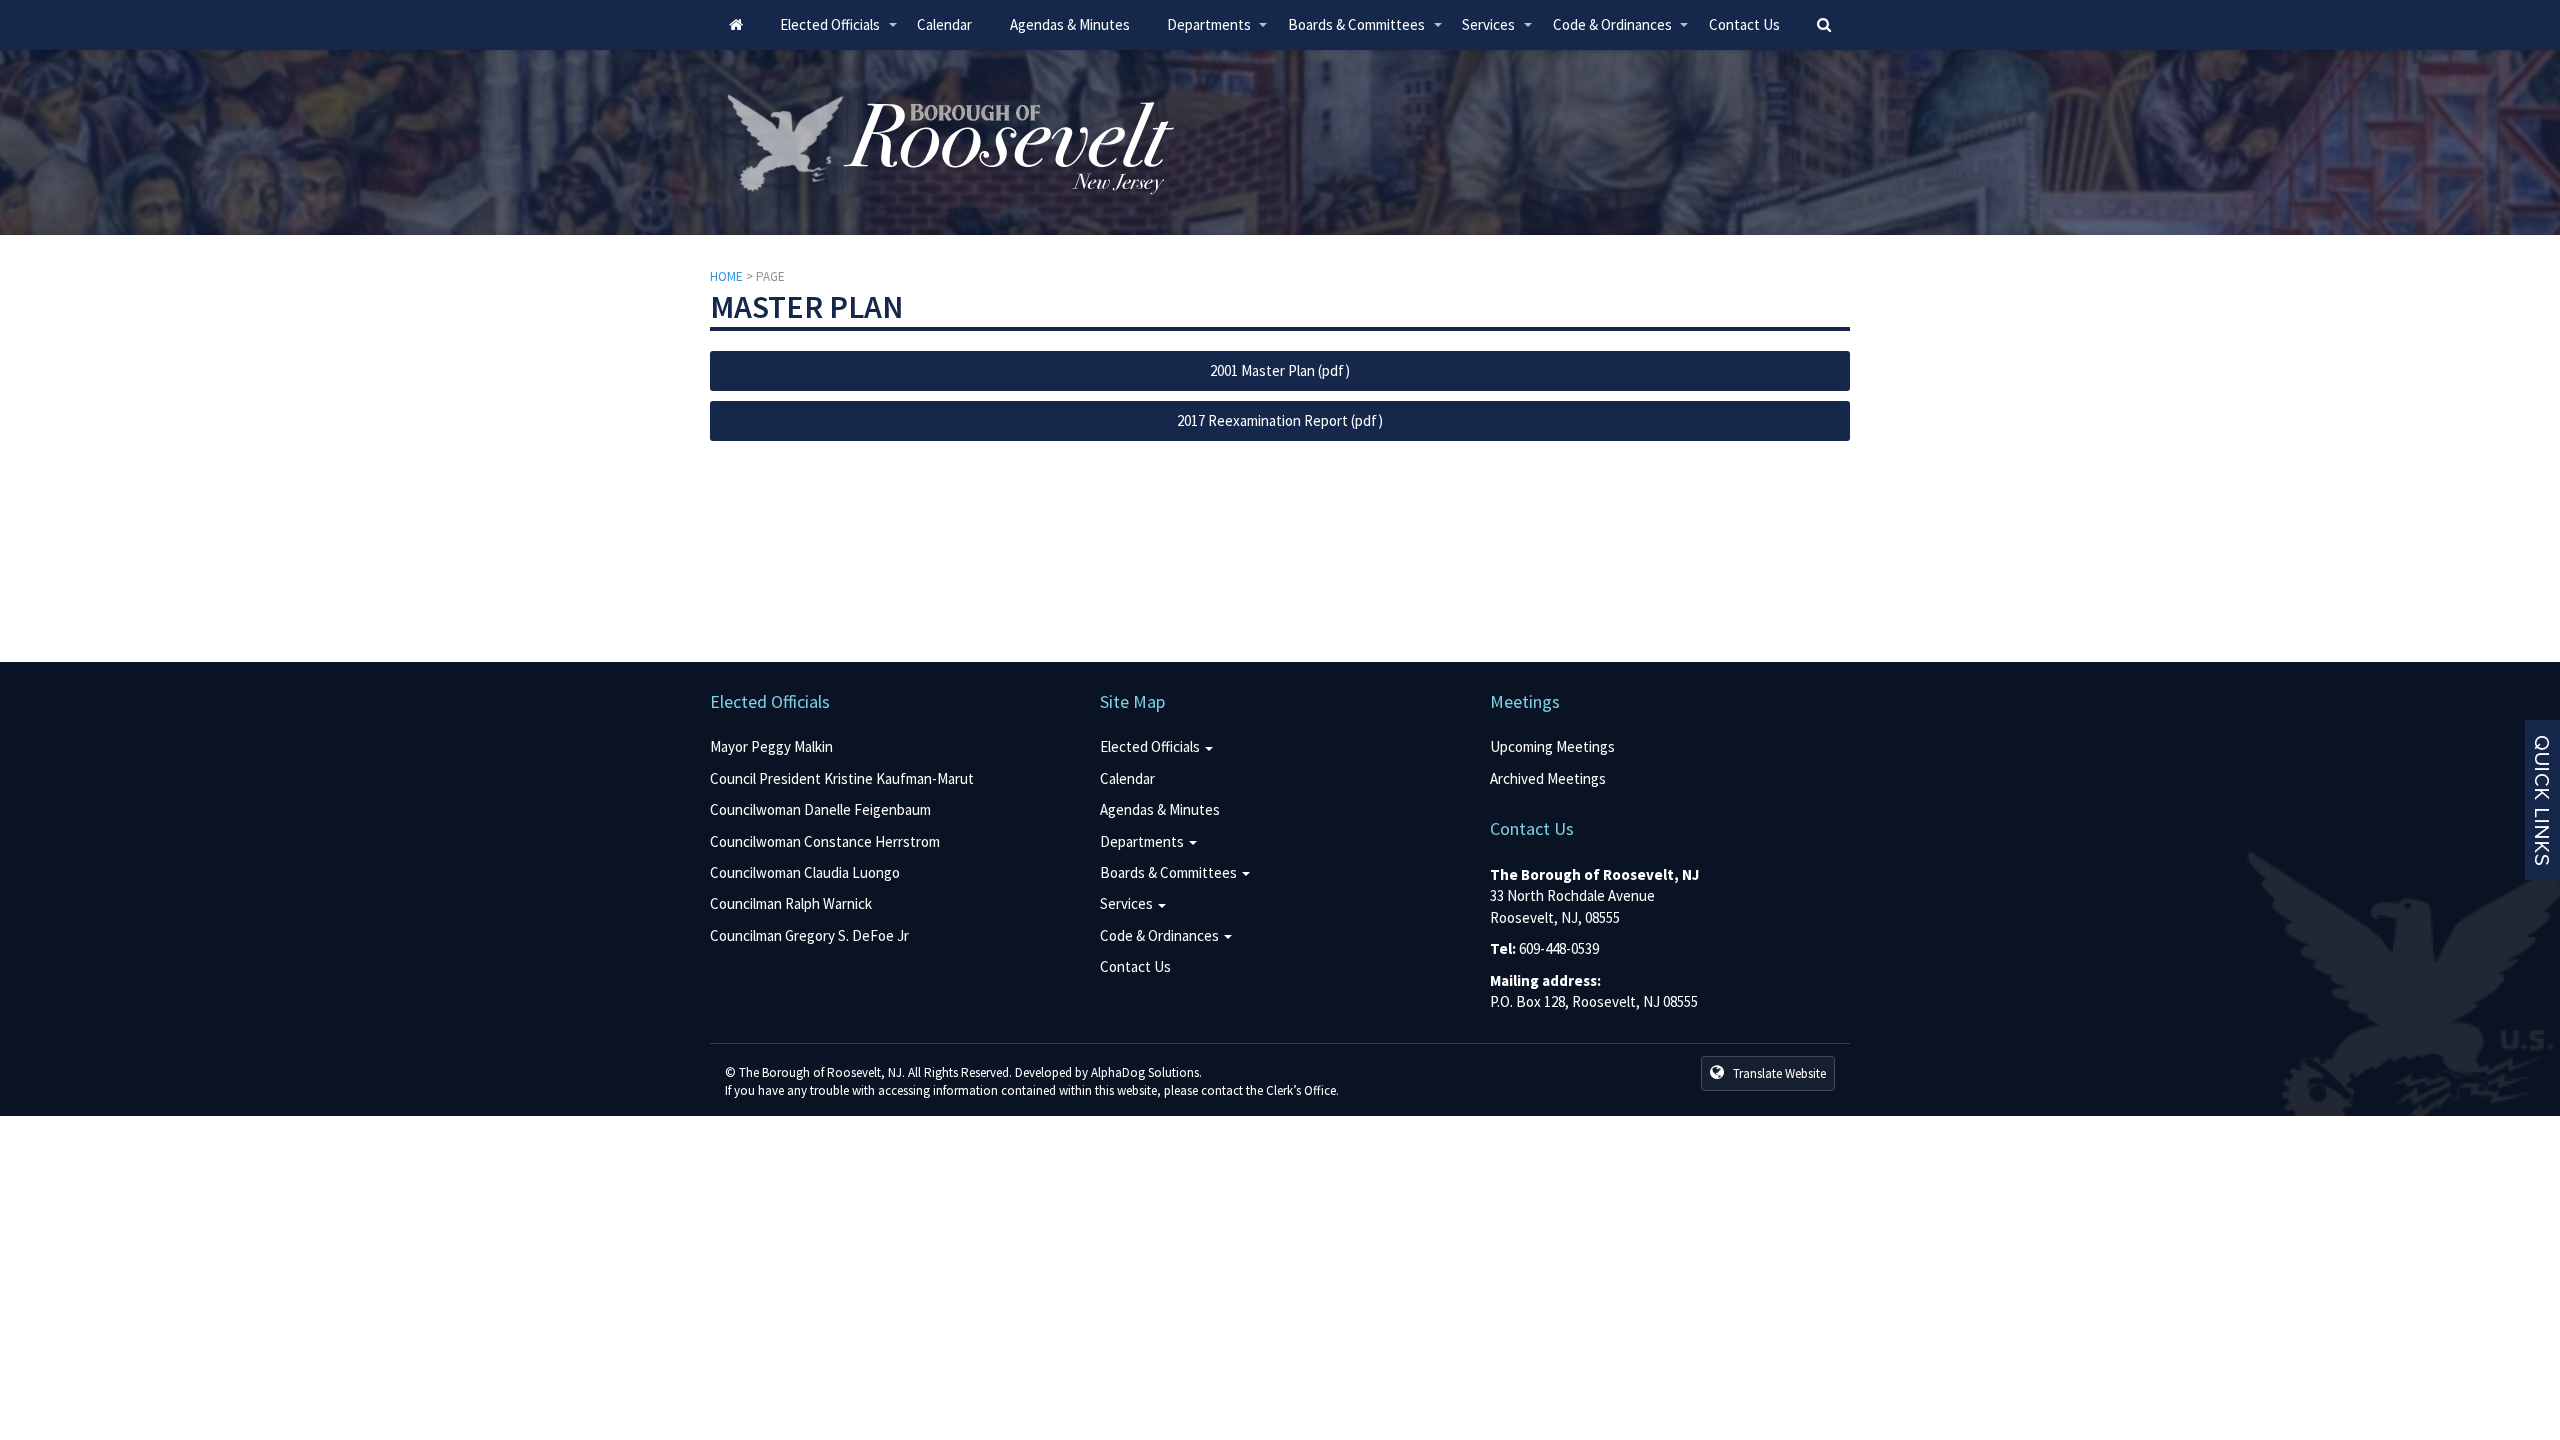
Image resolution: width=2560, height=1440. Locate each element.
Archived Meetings (1548, 778)
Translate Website (1778, 1073)
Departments (1218, 32)
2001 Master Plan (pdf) (1280, 370)
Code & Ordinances (1621, 32)
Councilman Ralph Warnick (791, 903)
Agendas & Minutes (1070, 24)
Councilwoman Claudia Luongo (805, 872)
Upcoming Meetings (1552, 746)
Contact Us (1744, 24)
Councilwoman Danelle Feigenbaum (820, 809)
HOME (726, 276)
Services (1498, 32)
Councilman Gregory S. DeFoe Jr (809, 935)
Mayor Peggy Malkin (771, 746)
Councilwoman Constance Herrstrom (825, 841)
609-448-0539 (1559, 948)
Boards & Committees (1365, 32)
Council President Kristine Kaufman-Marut (842, 778)
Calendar (944, 24)
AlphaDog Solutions (1145, 1072)
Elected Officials (839, 32)
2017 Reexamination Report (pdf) (1280, 420)
